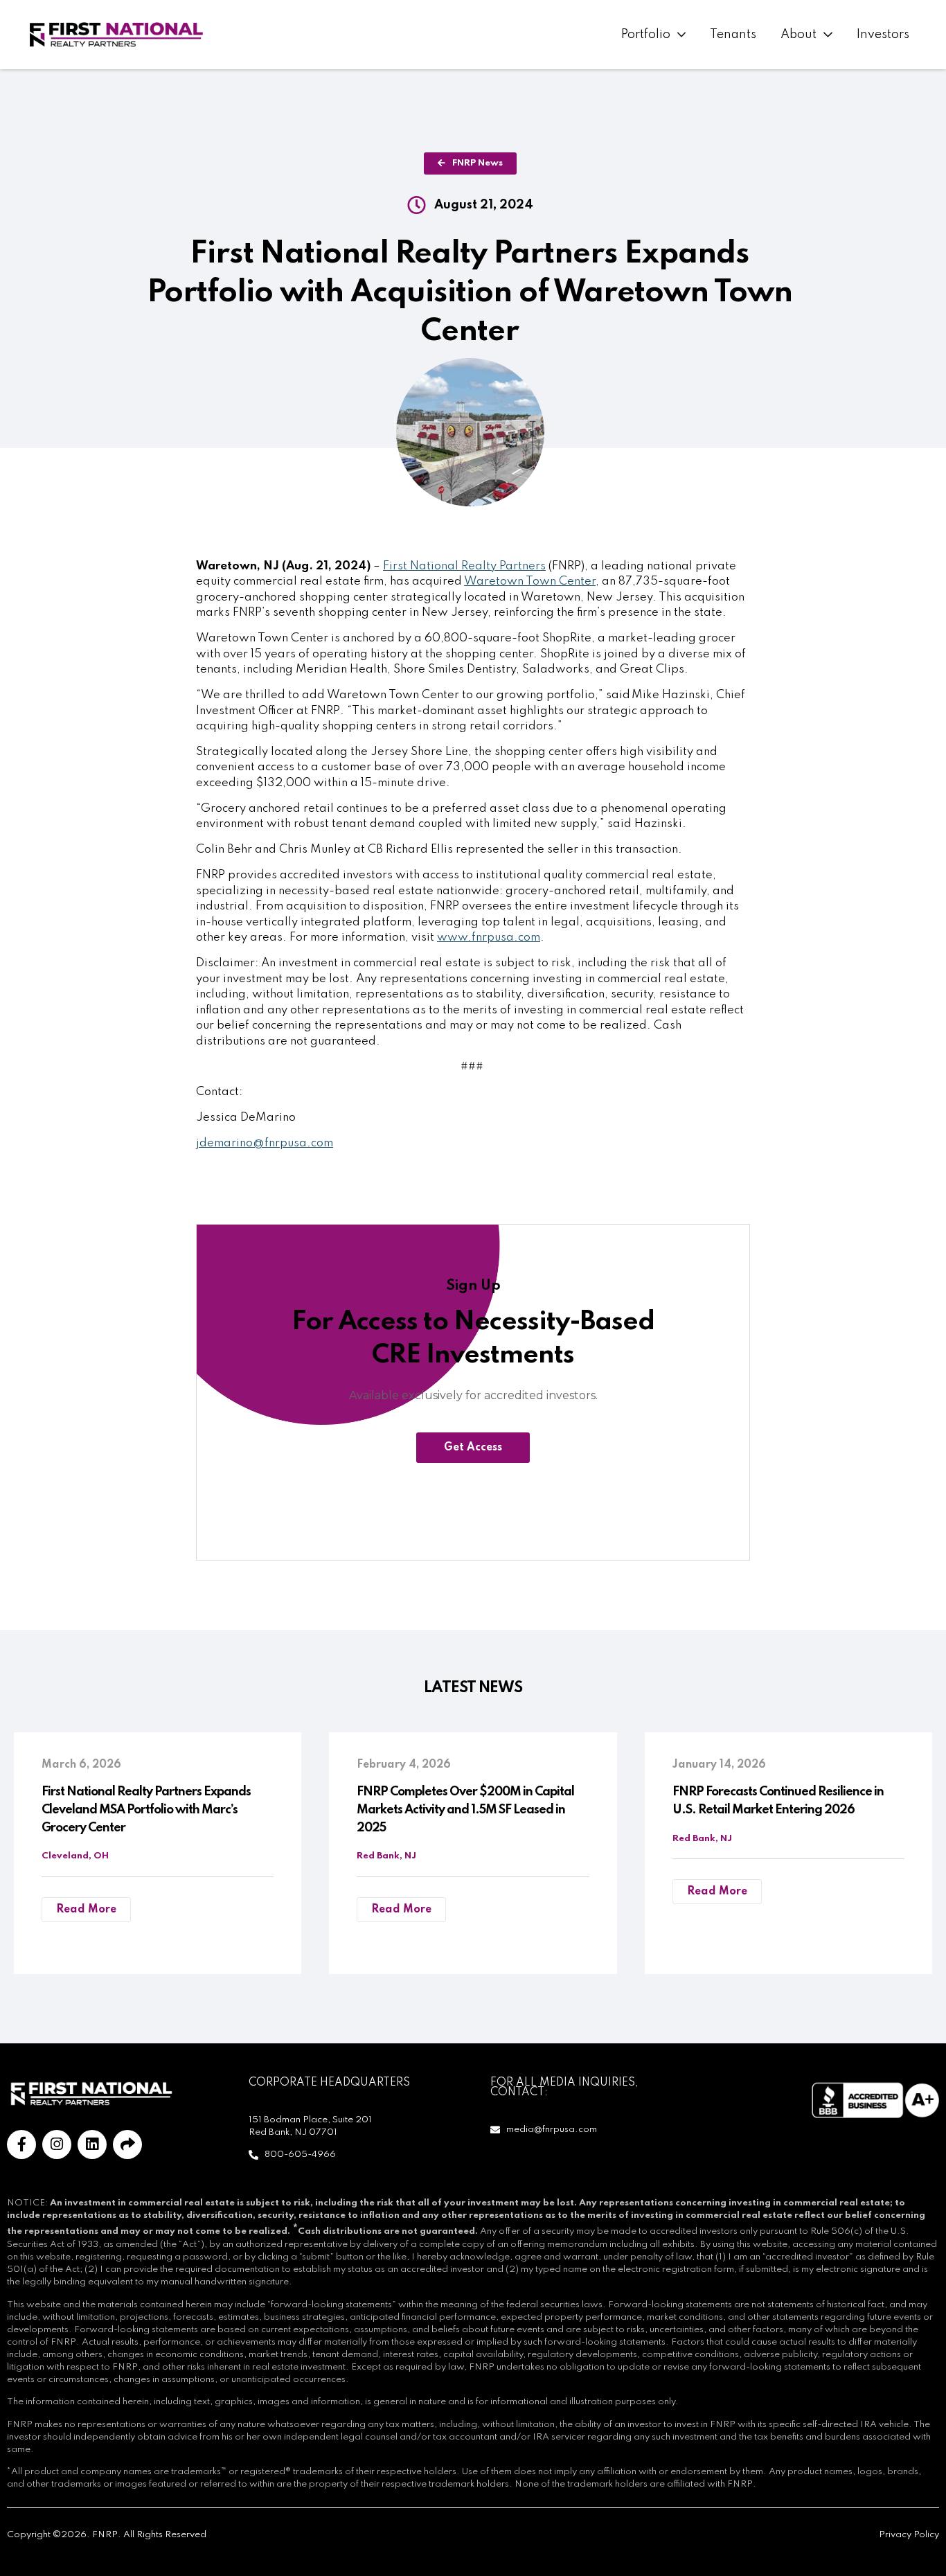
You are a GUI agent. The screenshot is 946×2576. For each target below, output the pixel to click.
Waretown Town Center (530, 581)
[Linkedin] (92, 2144)
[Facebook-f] (21, 2144)
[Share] (127, 2144)
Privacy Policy (909, 2535)
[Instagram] (57, 2144)
